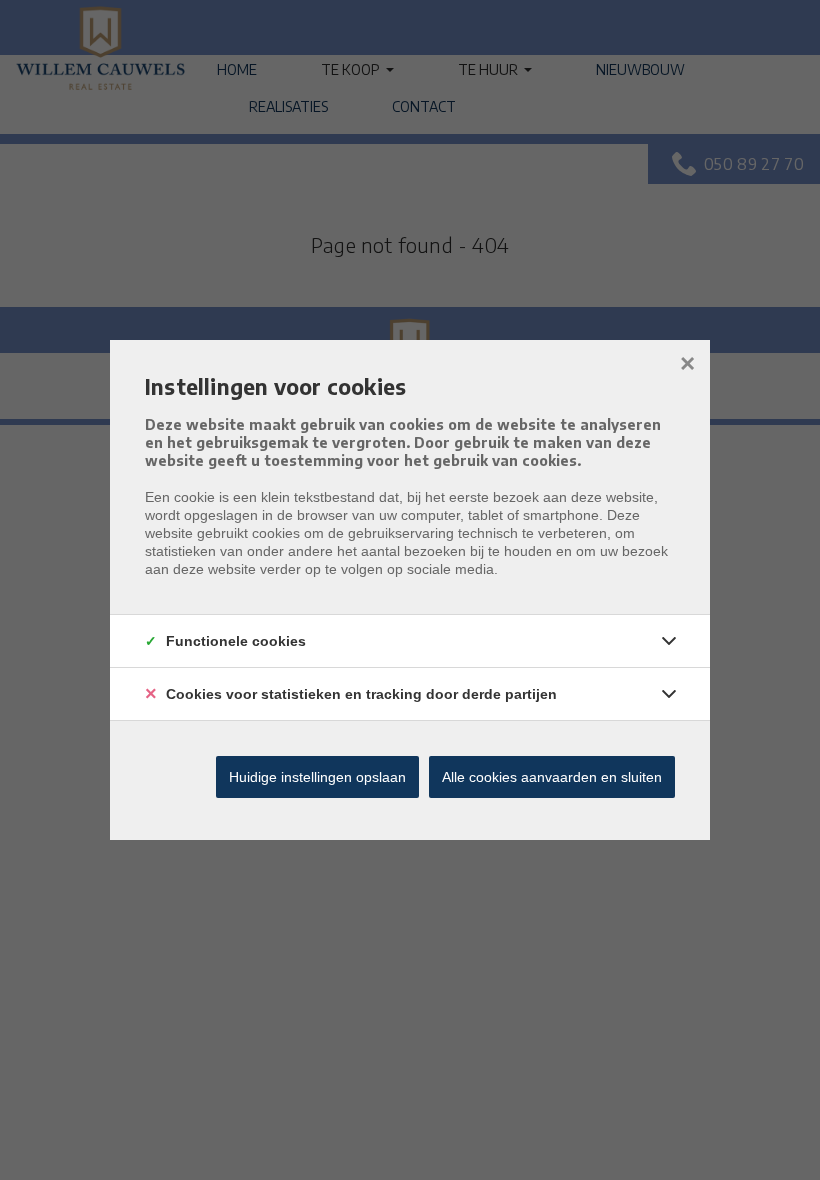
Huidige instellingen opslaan (317, 777)
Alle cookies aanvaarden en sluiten (552, 777)
